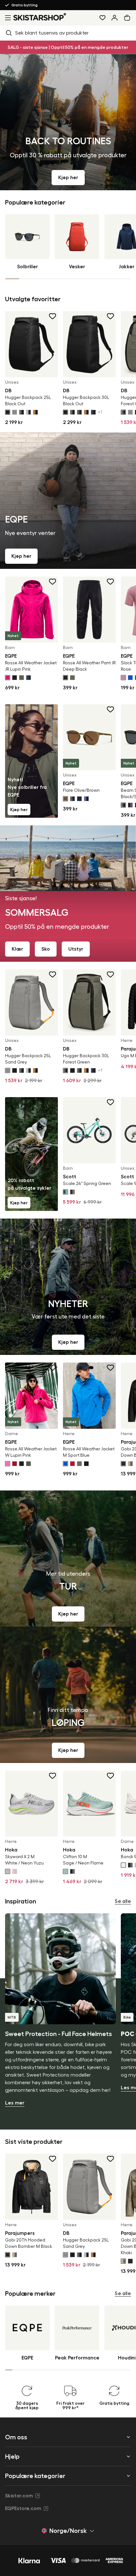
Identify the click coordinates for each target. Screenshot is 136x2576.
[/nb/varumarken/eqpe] (68, 501)
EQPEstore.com (23, 2508)
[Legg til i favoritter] (53, 316)
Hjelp (12, 2456)
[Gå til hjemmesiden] (40, 17)
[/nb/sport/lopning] (68, 1695)
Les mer (15, 2103)
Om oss (16, 2437)
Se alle (123, 1901)
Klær (17, 949)
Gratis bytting (39, 5)
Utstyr (76, 949)
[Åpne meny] (7, 18)
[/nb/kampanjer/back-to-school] (68, 122)
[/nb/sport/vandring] (68, 1558)
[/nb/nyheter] (68, 1287)
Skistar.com (19, 2496)
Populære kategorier (35, 2476)
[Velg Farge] (8, 412)
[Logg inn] (114, 18)
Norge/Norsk (68, 2531)
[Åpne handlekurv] (128, 18)
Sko (46, 949)
